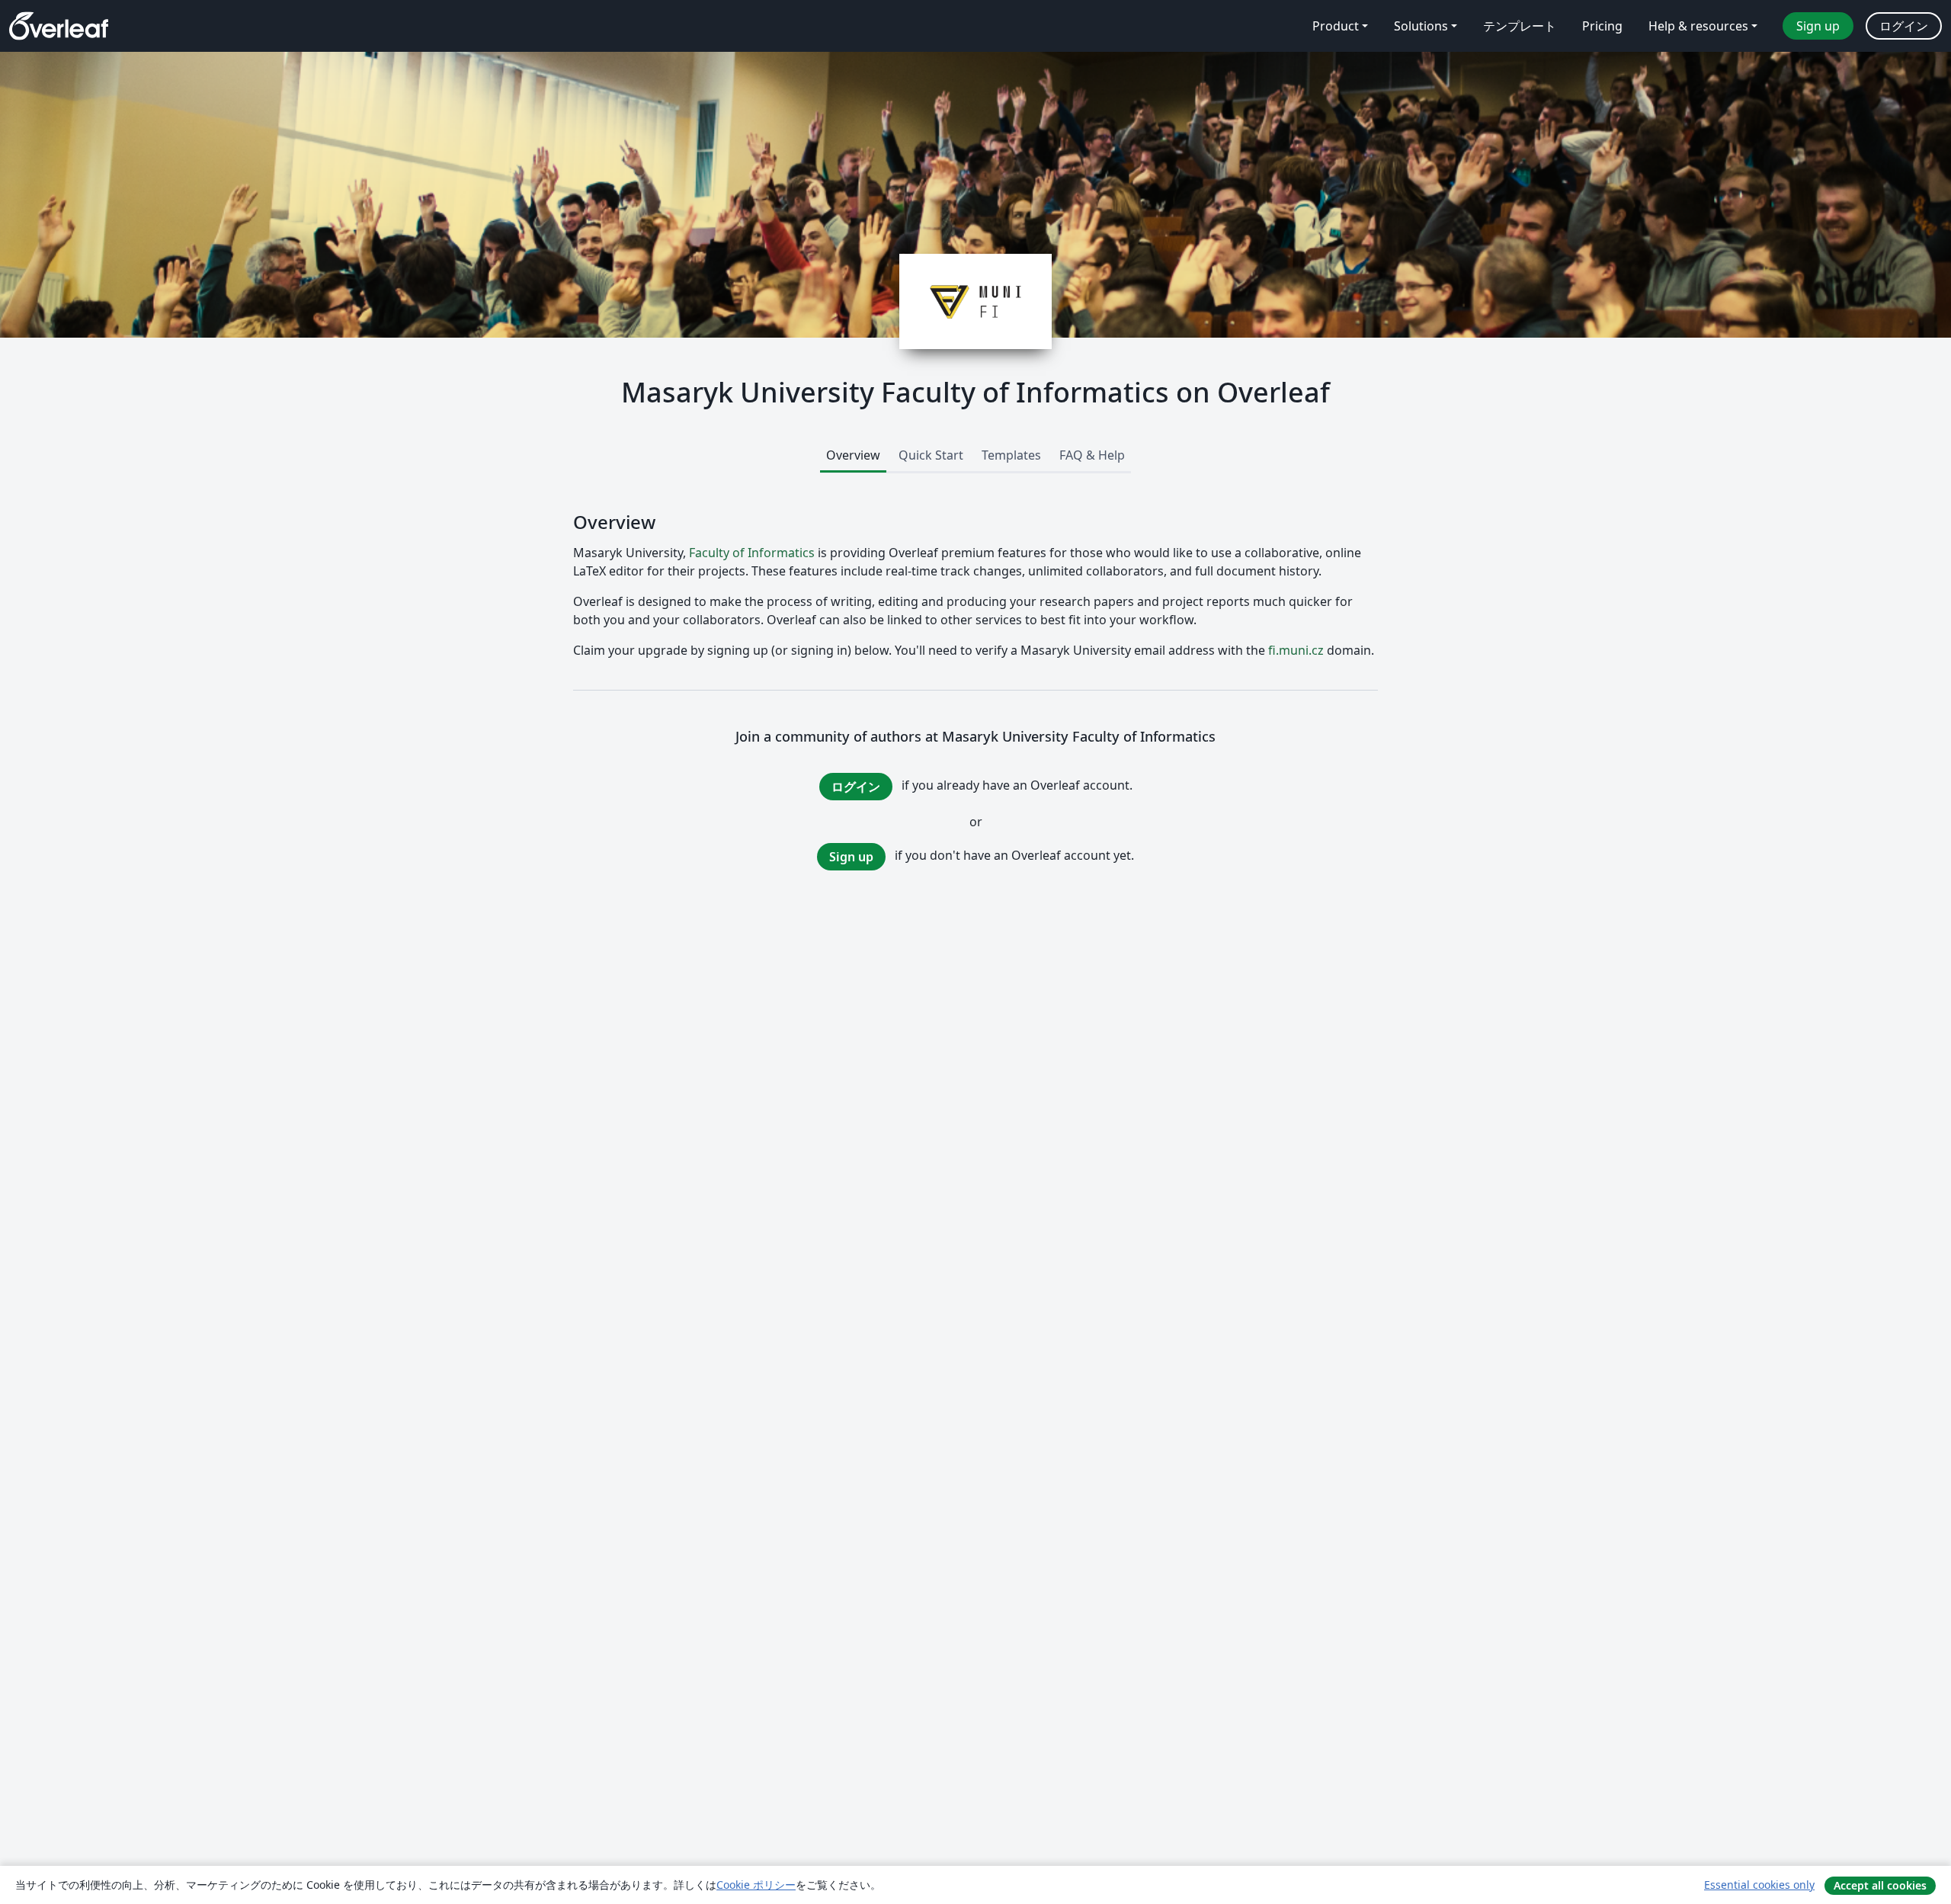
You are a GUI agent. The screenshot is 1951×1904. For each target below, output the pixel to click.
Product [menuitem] (1336, 26)
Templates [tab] (1011, 455)
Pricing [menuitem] (1602, 26)
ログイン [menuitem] (1904, 26)
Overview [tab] (853, 455)
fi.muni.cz (1296, 650)
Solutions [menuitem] (1421, 26)
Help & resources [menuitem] (1698, 26)
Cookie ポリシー (756, 1885)
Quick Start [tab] (931, 455)
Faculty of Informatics (752, 553)
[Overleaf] (59, 26)
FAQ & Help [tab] (1092, 455)
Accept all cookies (1880, 1885)
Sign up (851, 857)
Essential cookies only (1759, 1885)
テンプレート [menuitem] (1520, 26)
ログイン (856, 787)
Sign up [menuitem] (1818, 26)
